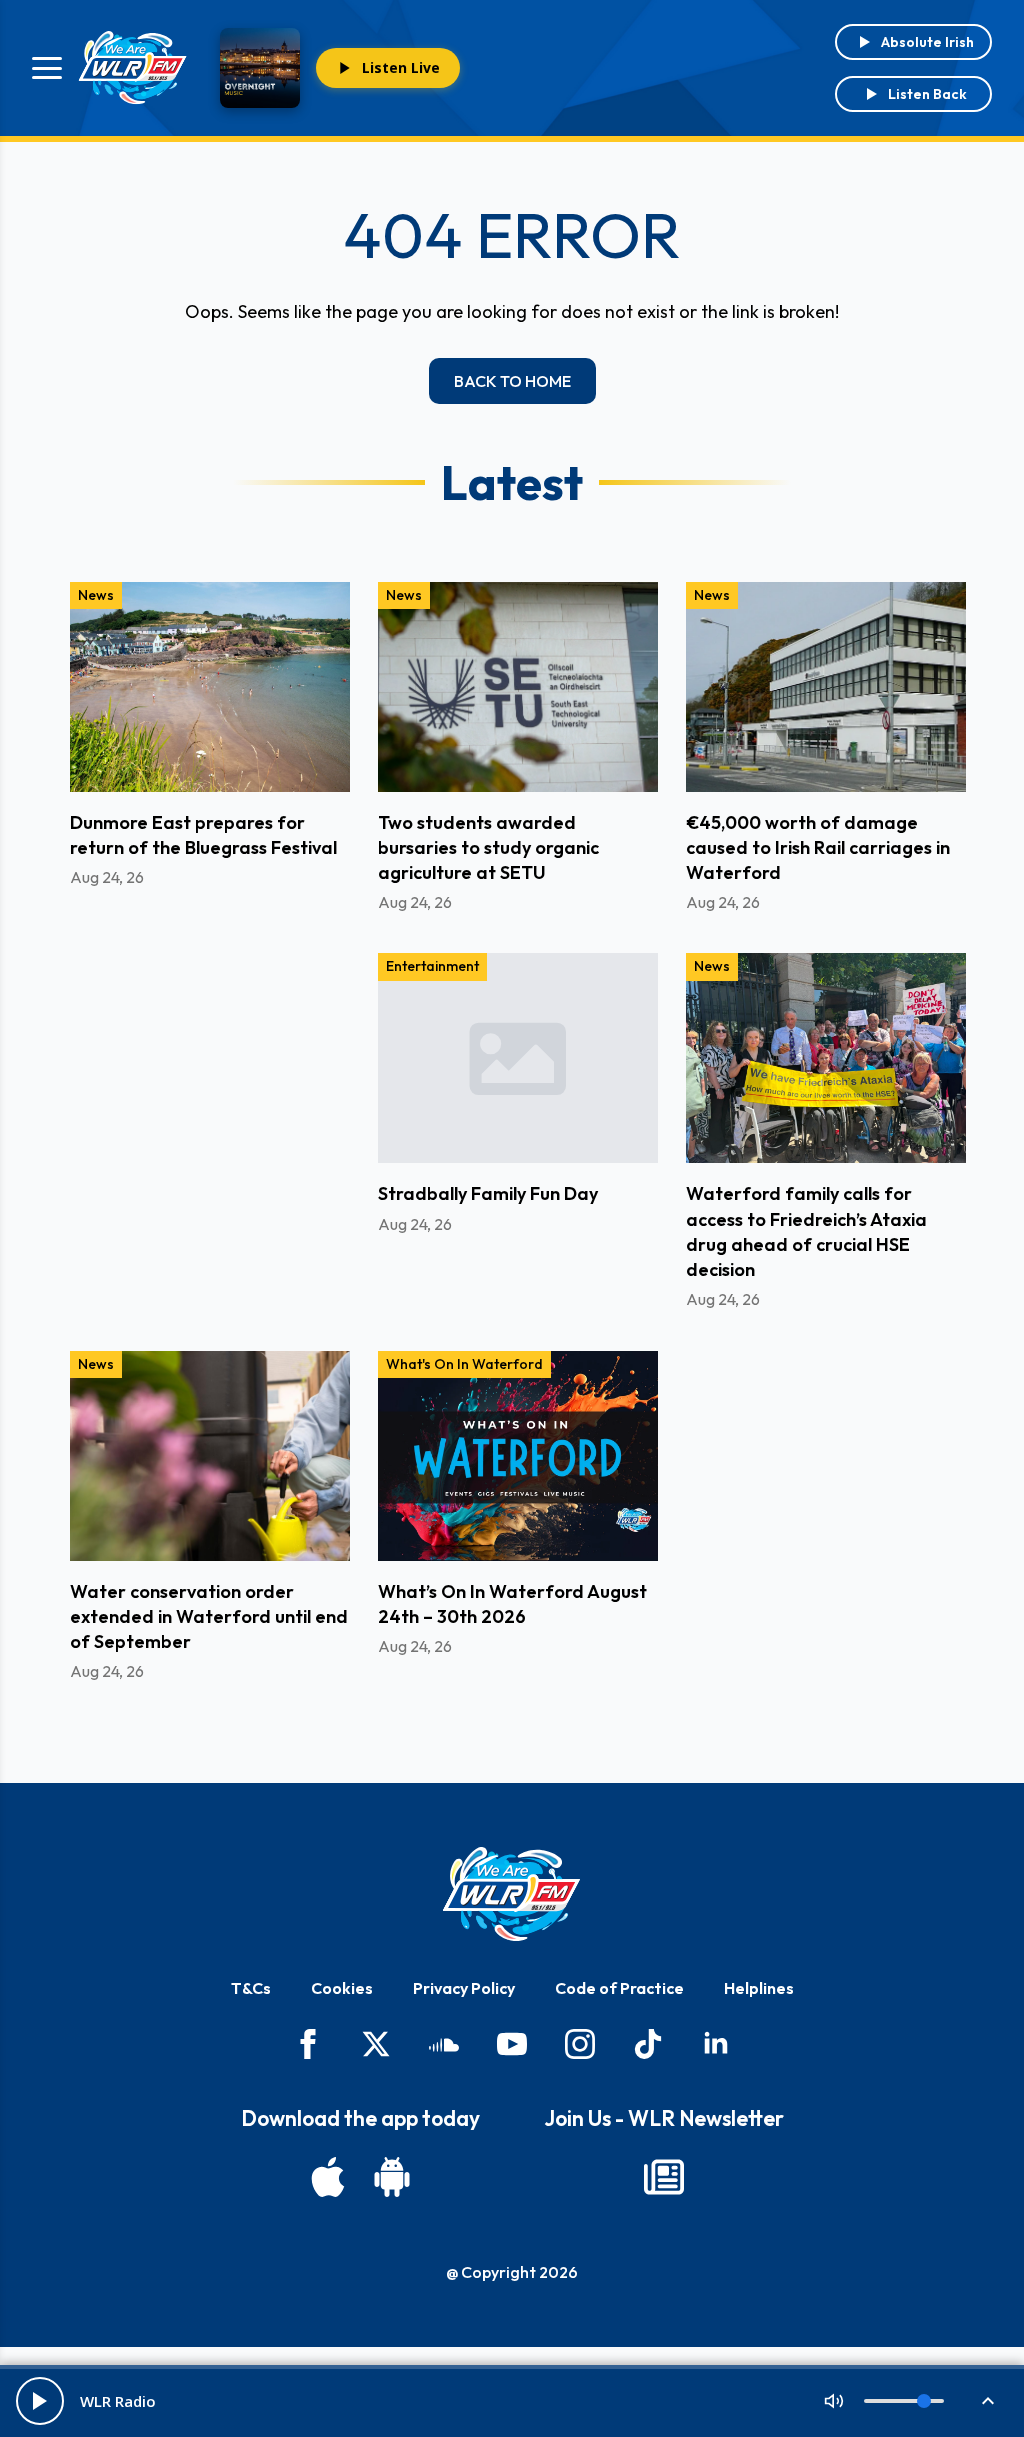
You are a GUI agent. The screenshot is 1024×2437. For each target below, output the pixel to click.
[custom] (444, 2044)
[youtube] (512, 2044)
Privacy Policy (464, 1988)
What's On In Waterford (464, 1364)
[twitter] (376, 2044)
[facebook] (308, 2044)
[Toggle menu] (47, 68)
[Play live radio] (40, 2401)
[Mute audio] (834, 2401)
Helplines (759, 1988)
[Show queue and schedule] (988, 2401)
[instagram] (580, 2044)
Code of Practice (619, 1988)
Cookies (342, 1988)
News (96, 595)
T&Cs (251, 1988)
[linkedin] (716, 2044)
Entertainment (432, 966)
